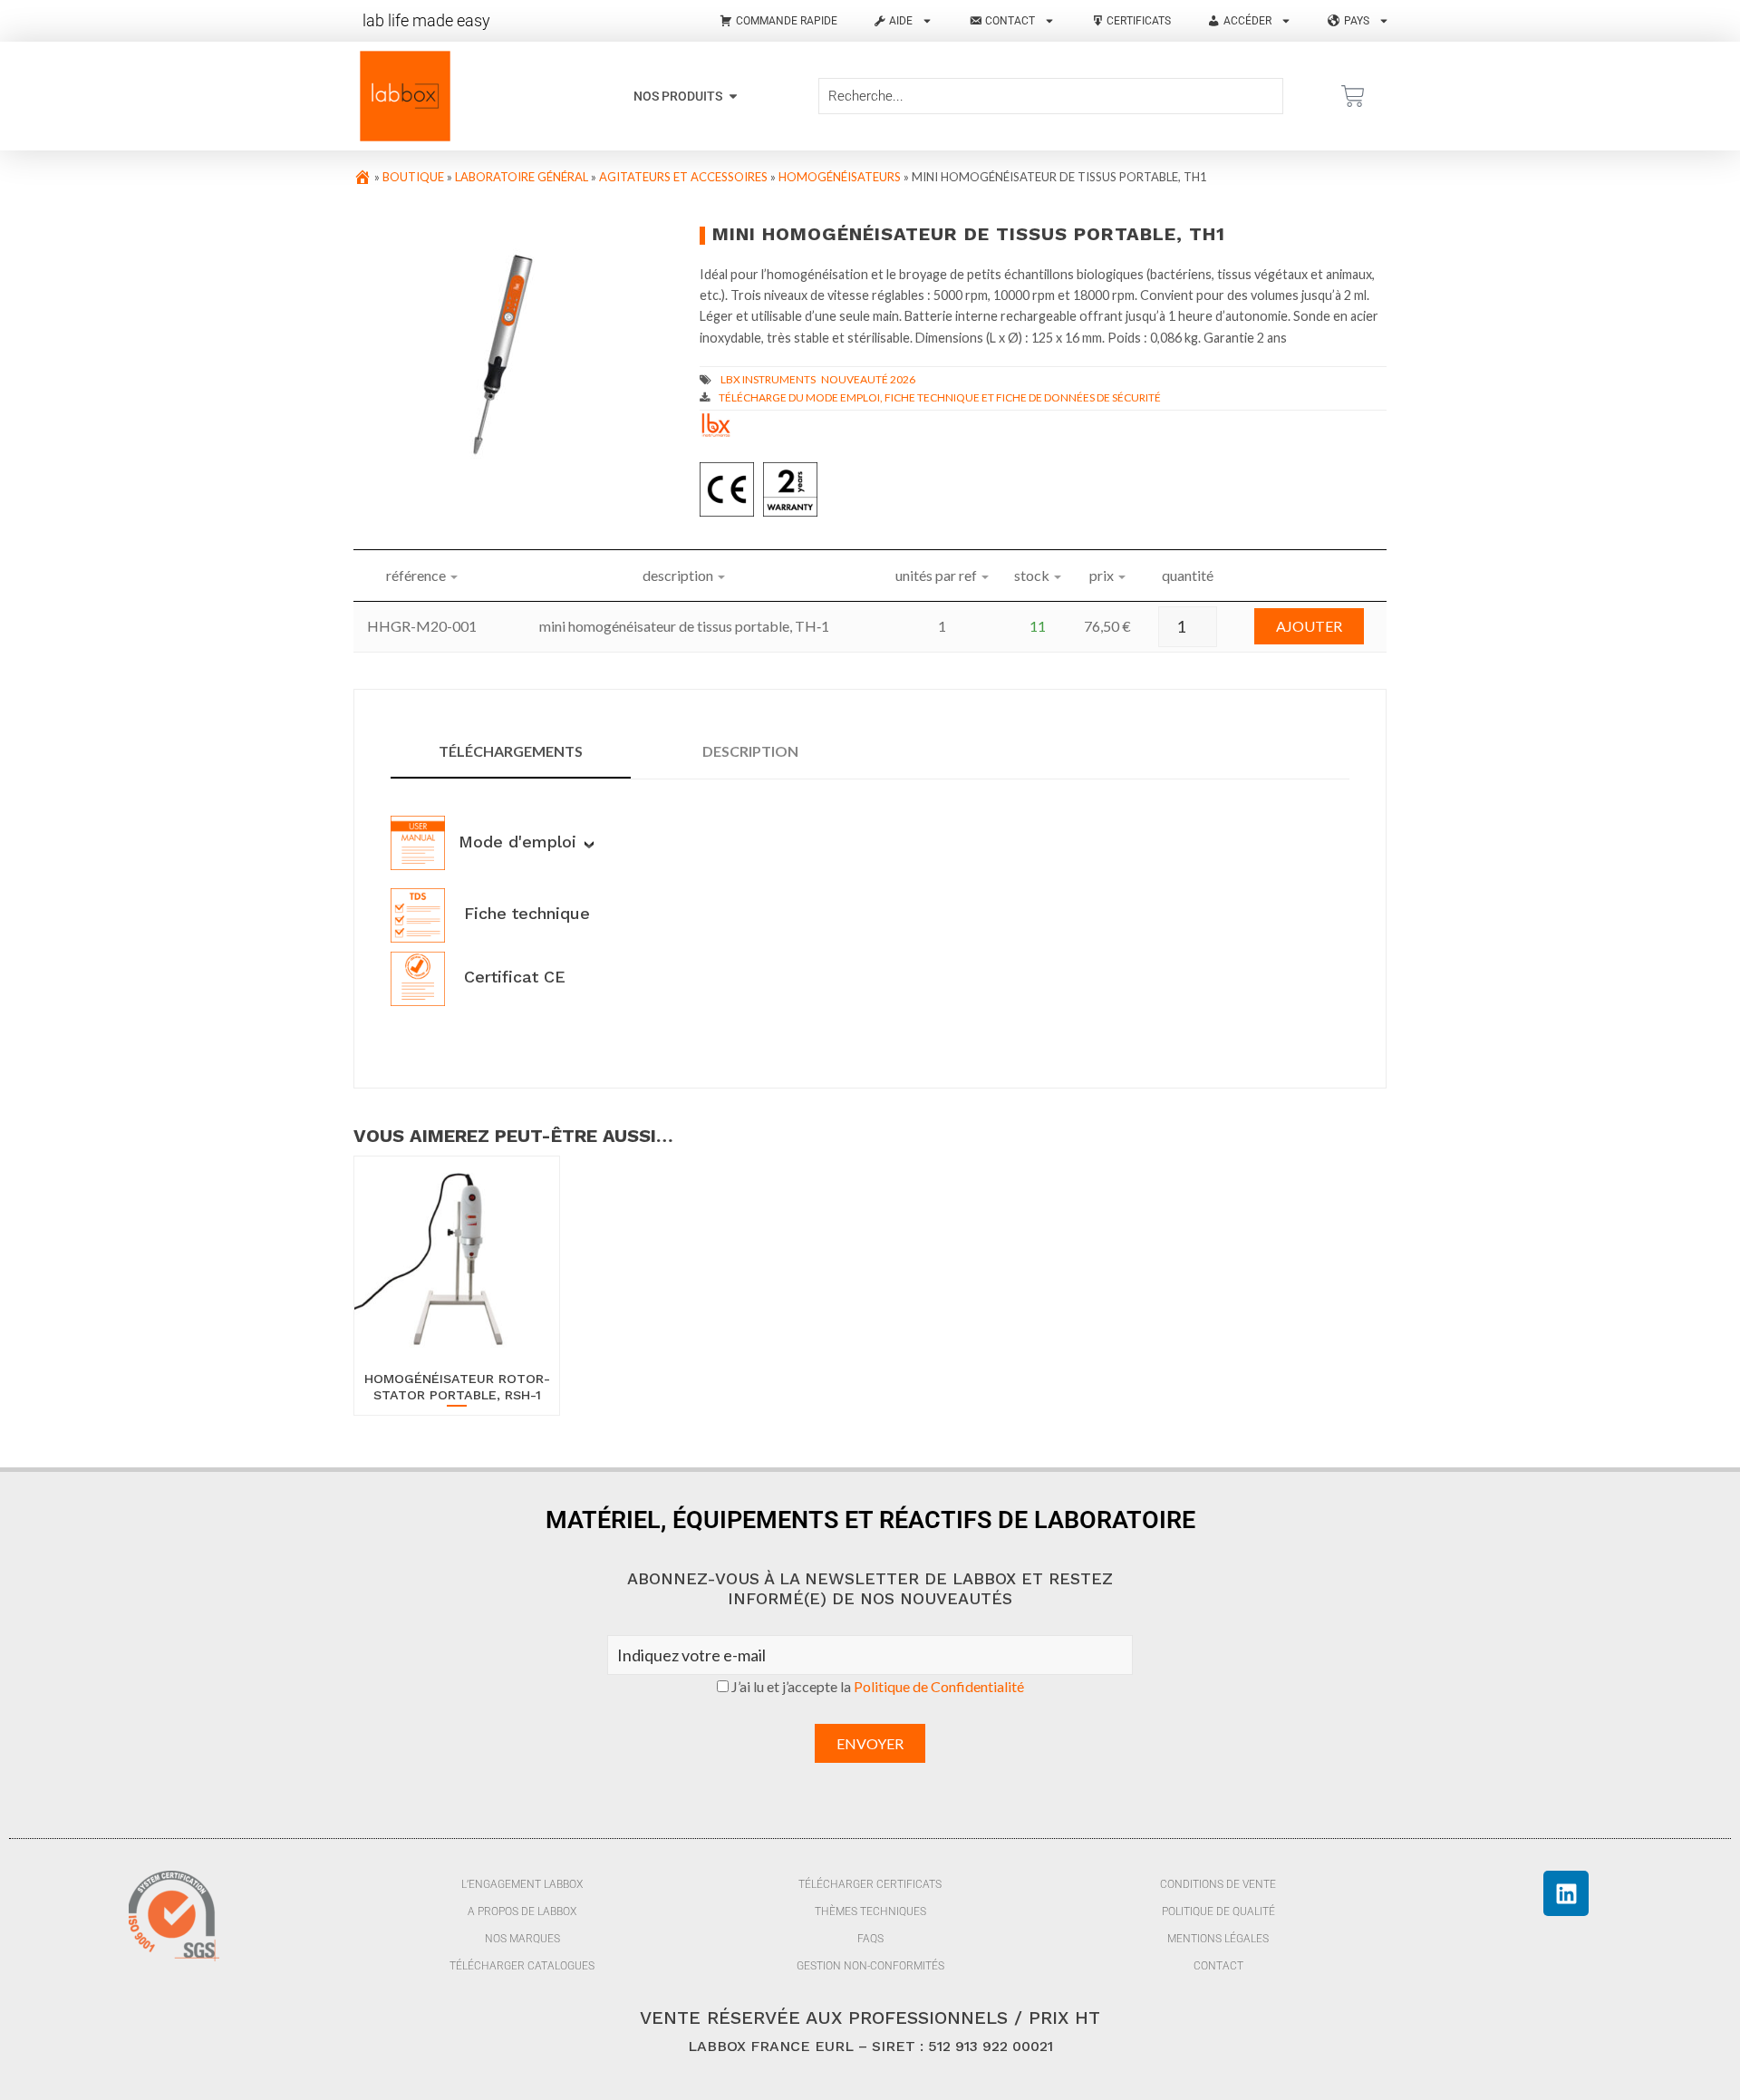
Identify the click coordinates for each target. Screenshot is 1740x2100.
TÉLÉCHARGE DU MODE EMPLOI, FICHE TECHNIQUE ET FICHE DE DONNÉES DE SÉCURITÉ (940, 397)
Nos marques (522, 1939)
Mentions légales (1218, 1939)
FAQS (870, 1939)
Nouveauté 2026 (868, 379)
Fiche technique (524, 913)
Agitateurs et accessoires (683, 177)
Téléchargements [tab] (511, 751)
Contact (1218, 1966)
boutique (413, 177)
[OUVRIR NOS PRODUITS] (733, 97)
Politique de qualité (1218, 1911)
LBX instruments (768, 379)
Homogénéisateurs (840, 177)
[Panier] (1353, 96)
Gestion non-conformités (870, 1966)
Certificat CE (512, 977)
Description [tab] (750, 751)
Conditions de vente (1218, 1884)
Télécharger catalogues (522, 1966)
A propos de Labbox (522, 1911)
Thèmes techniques (870, 1911)
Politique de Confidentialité (939, 1686)
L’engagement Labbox (522, 1884)
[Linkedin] (1566, 1893)
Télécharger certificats (870, 1884)
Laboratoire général (522, 177)
